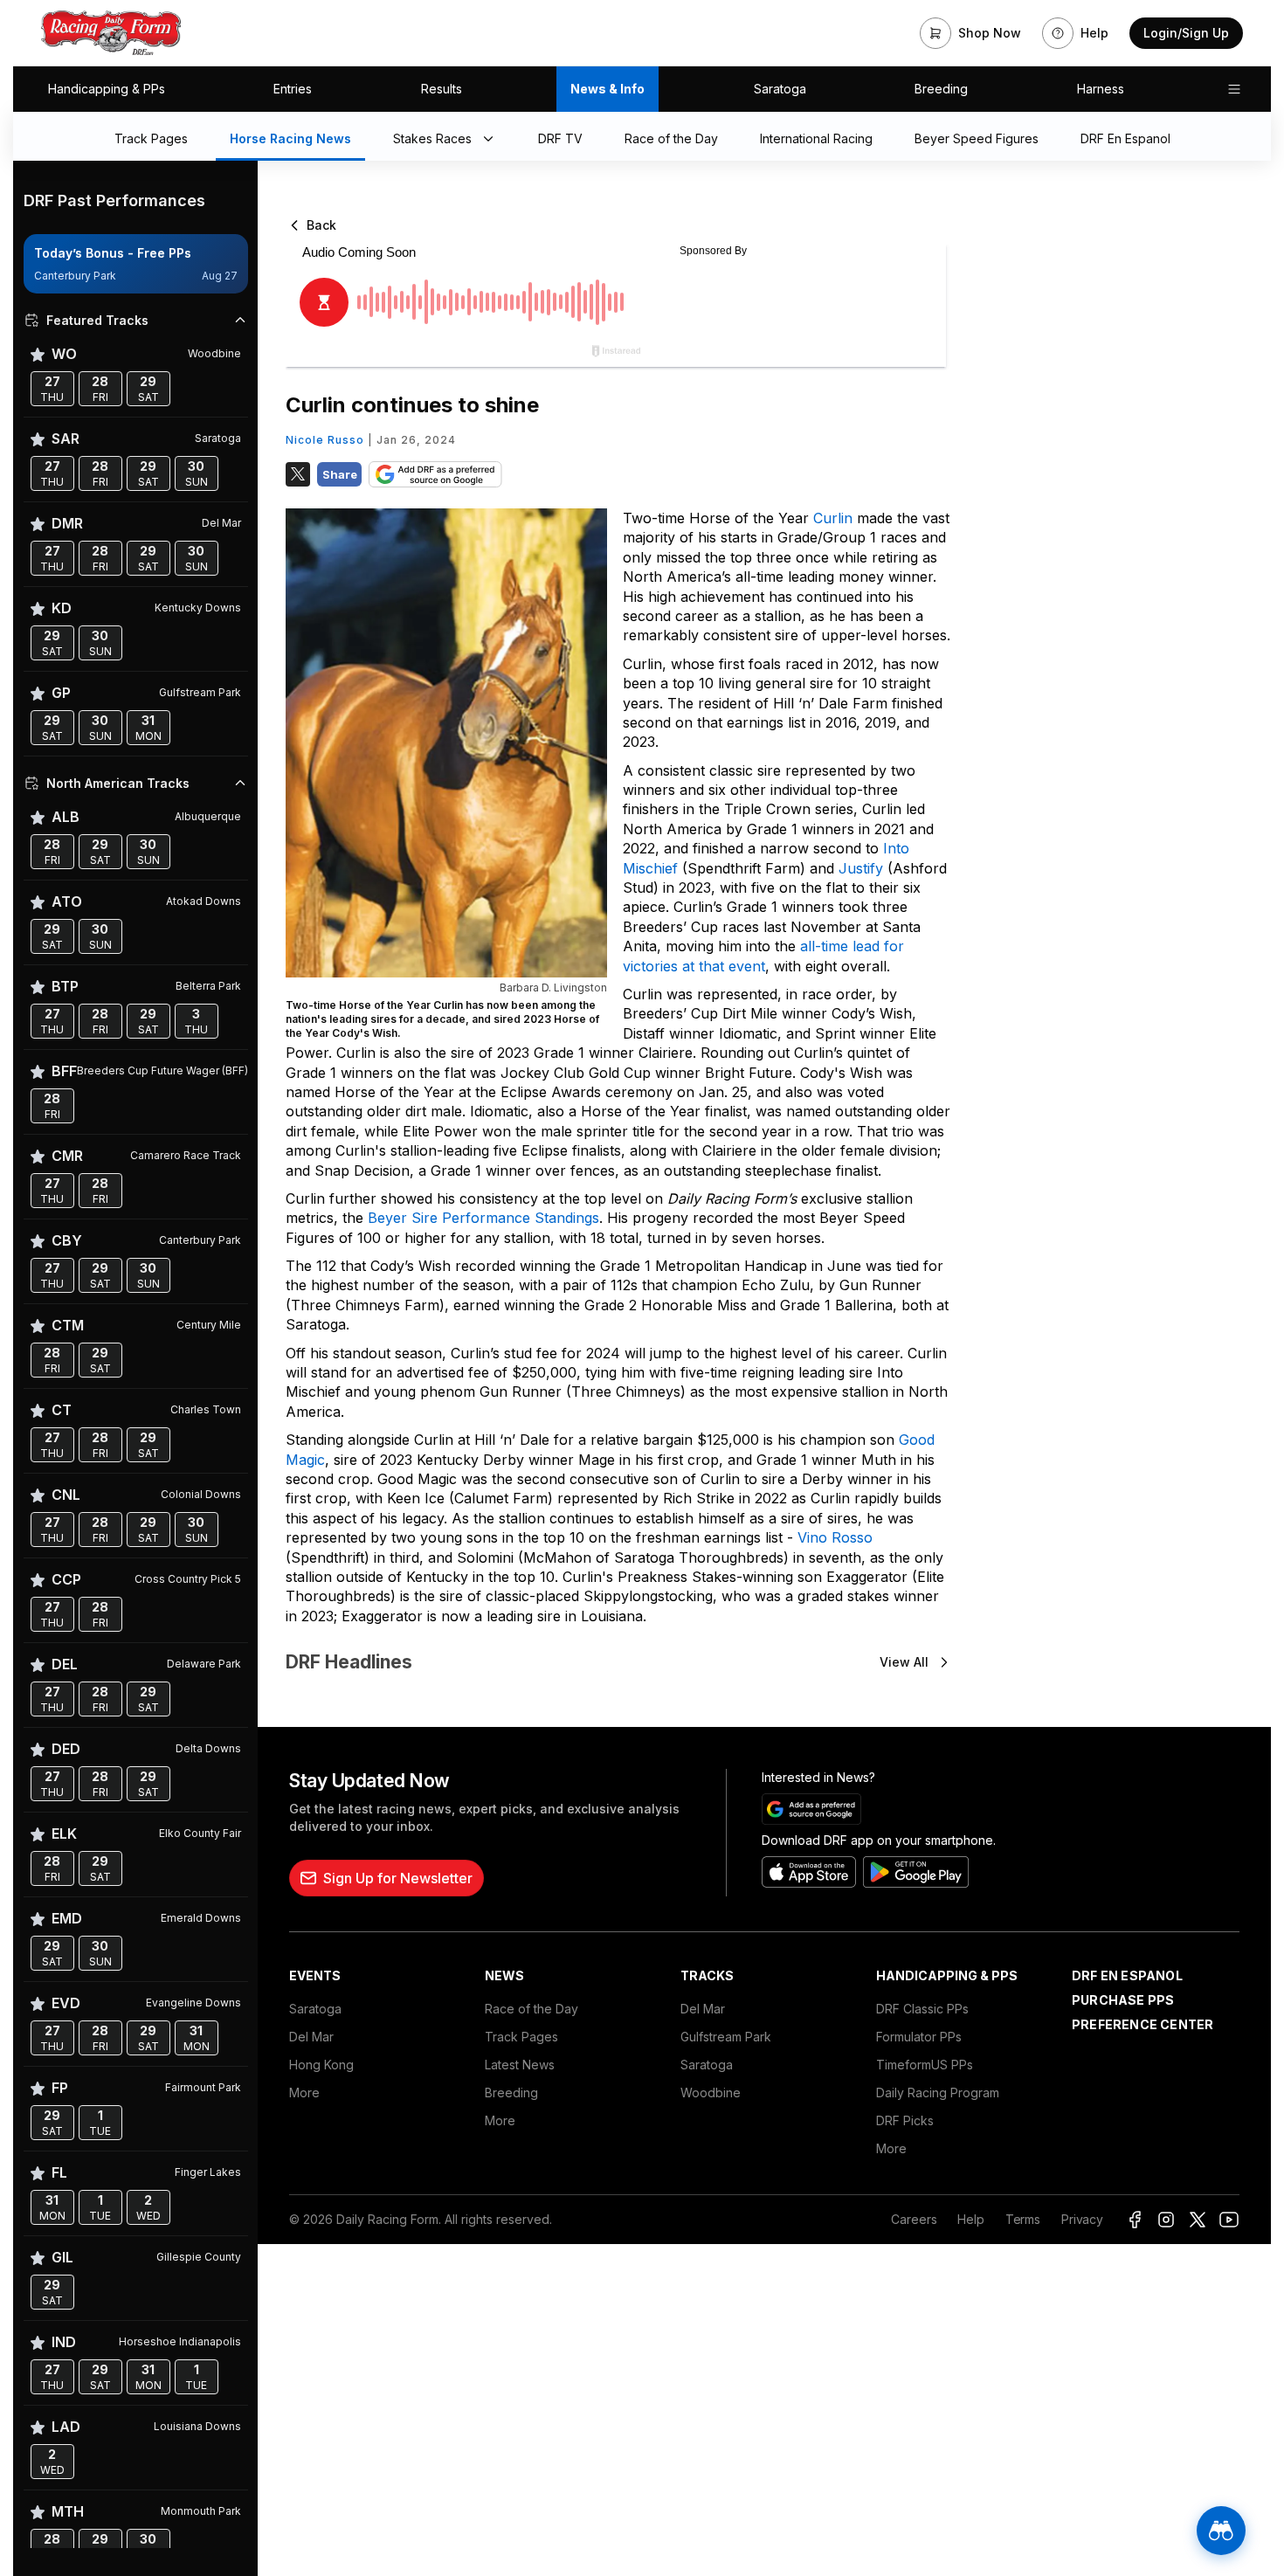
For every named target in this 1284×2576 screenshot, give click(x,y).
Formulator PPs (919, 2037)
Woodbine (711, 2093)
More (304, 2093)
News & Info (607, 89)
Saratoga (780, 89)
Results (442, 89)
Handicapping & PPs (107, 89)
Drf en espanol (1127, 1975)
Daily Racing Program (938, 2093)
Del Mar (311, 2037)
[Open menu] (1234, 89)
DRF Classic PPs (922, 2009)
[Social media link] (1135, 2220)
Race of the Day (532, 2009)
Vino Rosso (835, 1537)
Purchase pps (1123, 2000)
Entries (293, 89)
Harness (1101, 89)
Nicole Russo (325, 440)
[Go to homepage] (111, 33)
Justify (863, 868)
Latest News (520, 2065)
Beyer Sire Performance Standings (483, 1218)
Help (970, 2219)
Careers (914, 2219)
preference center (1142, 2024)
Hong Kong (321, 2065)
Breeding (941, 89)
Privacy (1082, 2219)
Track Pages (521, 2037)
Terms (1023, 2219)
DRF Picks (905, 2120)
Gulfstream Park (726, 2037)
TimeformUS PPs (925, 2065)
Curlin (835, 518)
